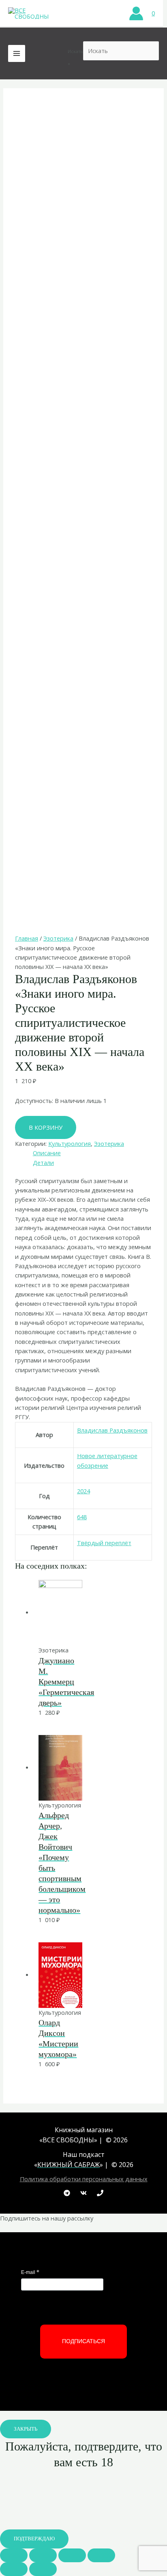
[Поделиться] (43, 2555)
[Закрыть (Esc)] (14, 2555)
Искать (75, 51)
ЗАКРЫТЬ (26, 2429)
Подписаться (83, 2341)
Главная (27, 938)
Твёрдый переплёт (104, 1543)
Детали (43, 1162)
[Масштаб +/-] (101, 2555)
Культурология (70, 1143)
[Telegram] (67, 2193)
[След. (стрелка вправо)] (43, 2569)
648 (82, 1517)
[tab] (92, 1153)
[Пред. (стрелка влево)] (14, 2569)
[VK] (83, 2193)
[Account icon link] (136, 13)
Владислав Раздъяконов (112, 1430)
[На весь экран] (72, 2555)
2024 (83, 1491)
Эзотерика (58, 938)
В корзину (46, 1127)
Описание (47, 1153)
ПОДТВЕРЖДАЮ (34, 2539)
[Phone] (100, 2193)
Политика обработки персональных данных (84, 2179)
